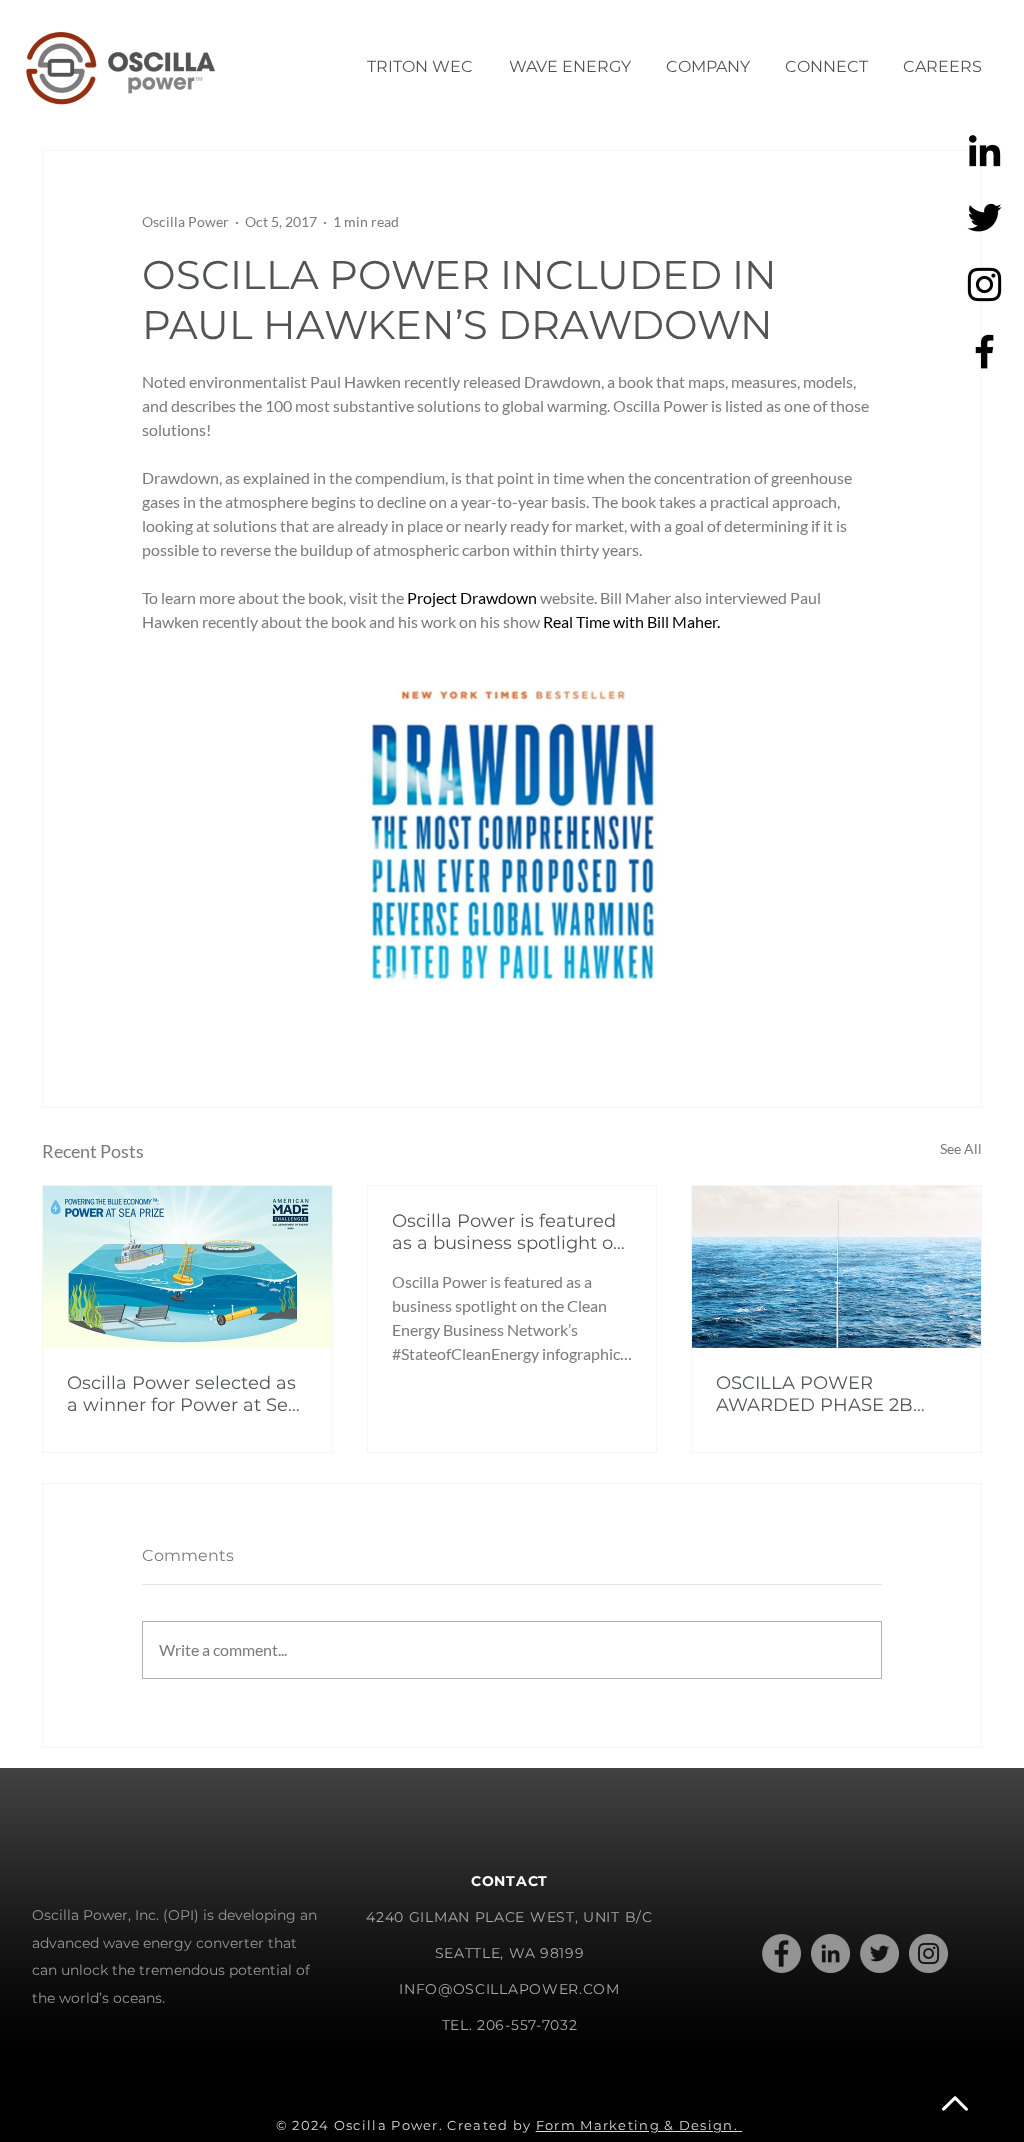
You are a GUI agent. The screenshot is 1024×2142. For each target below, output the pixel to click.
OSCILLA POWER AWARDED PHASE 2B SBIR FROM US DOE (814, 1394)
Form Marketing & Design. (639, 2125)
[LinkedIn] (830, 1953)
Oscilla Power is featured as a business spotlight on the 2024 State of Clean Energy (508, 1232)
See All (961, 1148)
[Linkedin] (984, 150)
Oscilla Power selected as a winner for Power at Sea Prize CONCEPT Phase (183, 1394)
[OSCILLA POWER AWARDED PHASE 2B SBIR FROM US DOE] (836, 1267)
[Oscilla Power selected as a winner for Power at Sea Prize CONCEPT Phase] (187, 1267)
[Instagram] (984, 284)
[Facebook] (984, 351)
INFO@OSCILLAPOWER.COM (509, 1989)
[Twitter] (984, 217)
